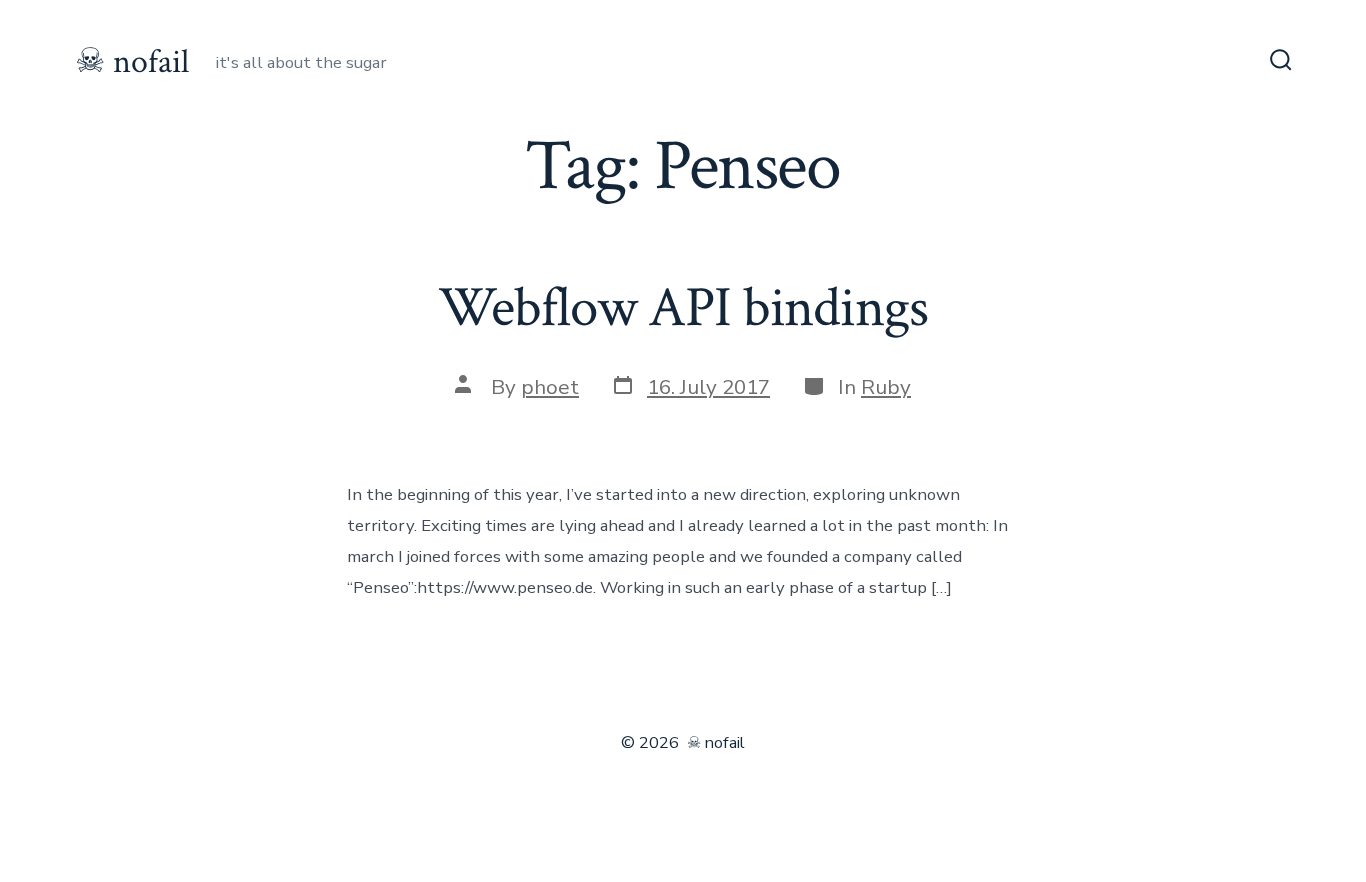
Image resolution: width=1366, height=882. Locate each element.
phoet (550, 387)
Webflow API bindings (682, 308)
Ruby (886, 387)
